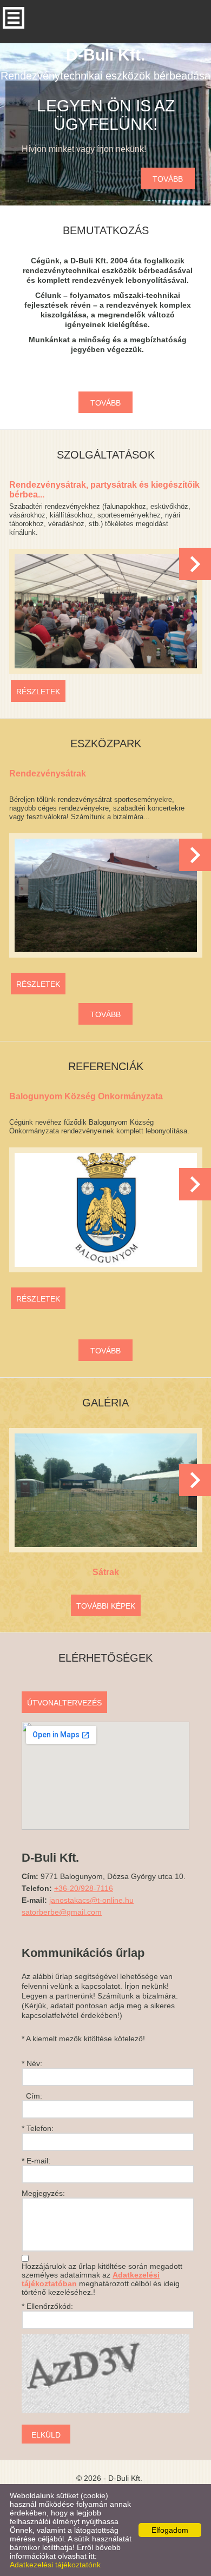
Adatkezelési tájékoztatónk (55, 2565)
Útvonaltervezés (64, 1703)
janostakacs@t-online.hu (91, 1900)
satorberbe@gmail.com (62, 1912)
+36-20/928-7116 (84, 1888)
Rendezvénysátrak (48, 774)
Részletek (38, 692)
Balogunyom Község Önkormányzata (86, 1096)
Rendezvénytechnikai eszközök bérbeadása (105, 64)
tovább (168, 179)
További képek (106, 1606)
